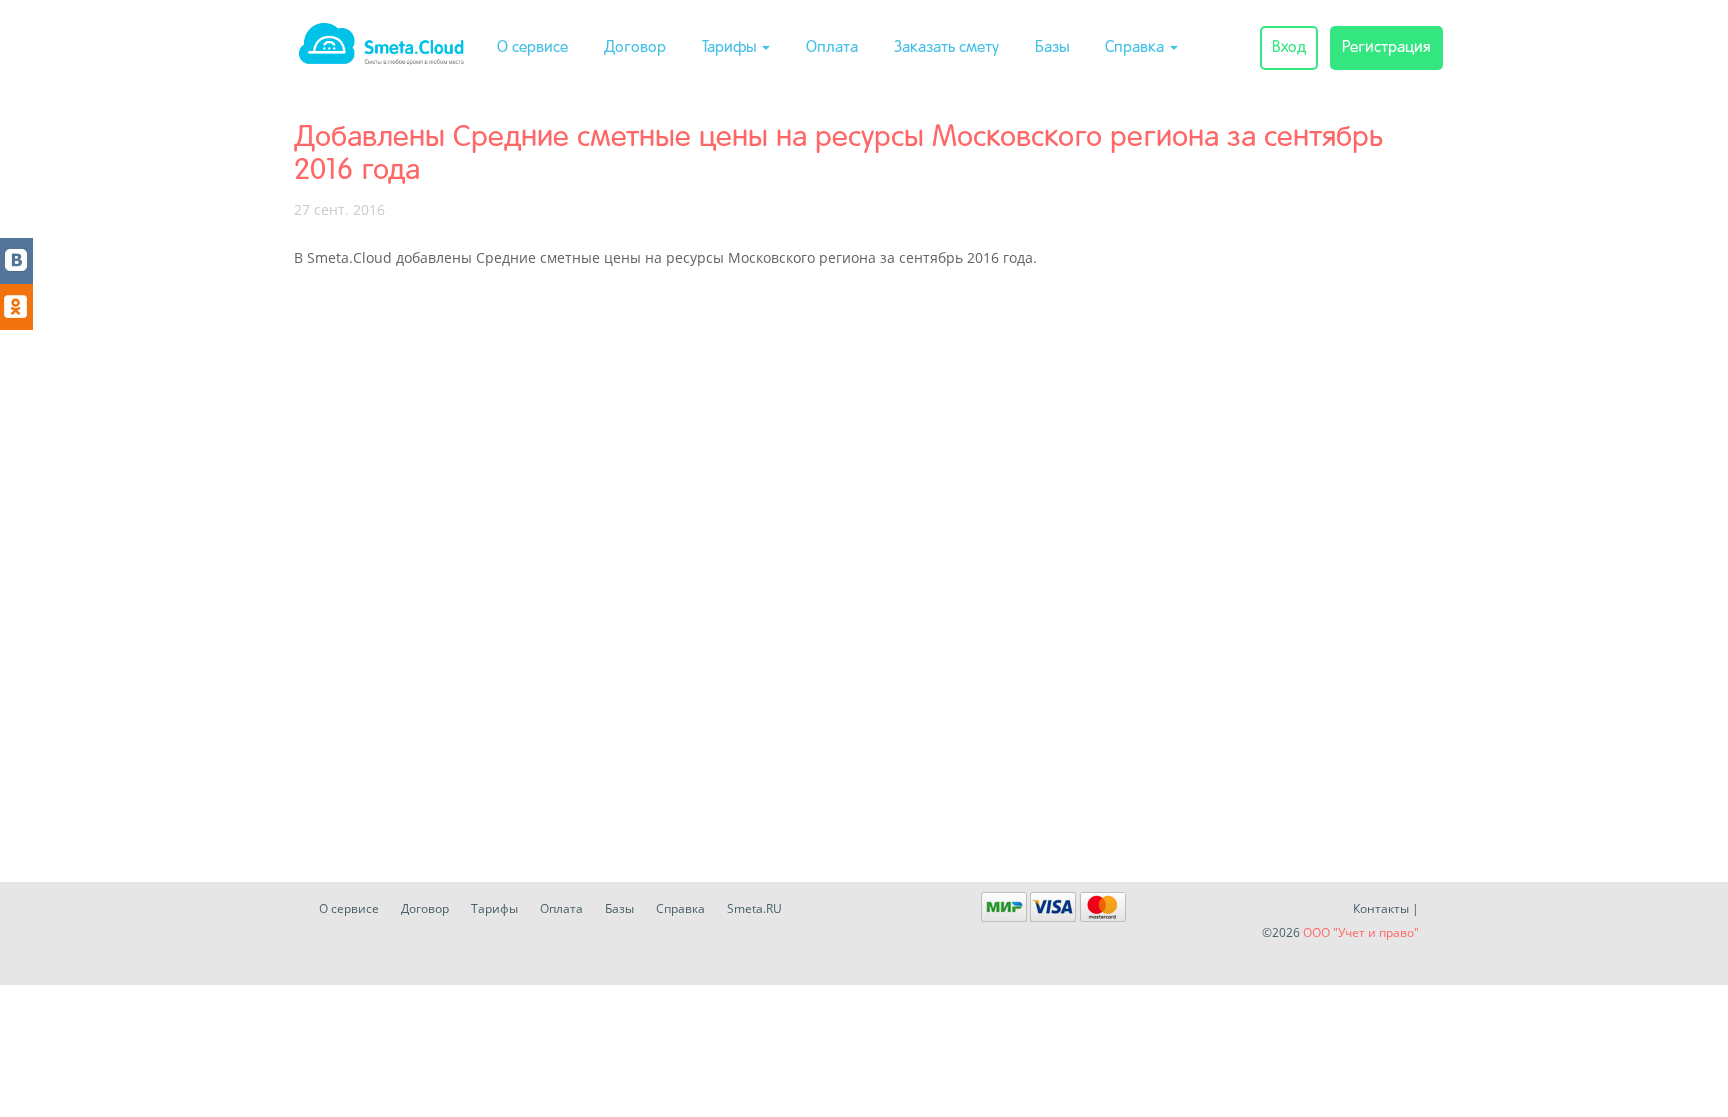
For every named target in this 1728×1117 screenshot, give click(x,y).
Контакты (1381, 908)
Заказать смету (946, 48)
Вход (1289, 48)
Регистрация (1386, 48)
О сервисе (532, 48)
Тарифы (731, 48)
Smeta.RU (754, 908)
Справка (1136, 48)
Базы (1052, 48)
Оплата (832, 48)
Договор (635, 48)
